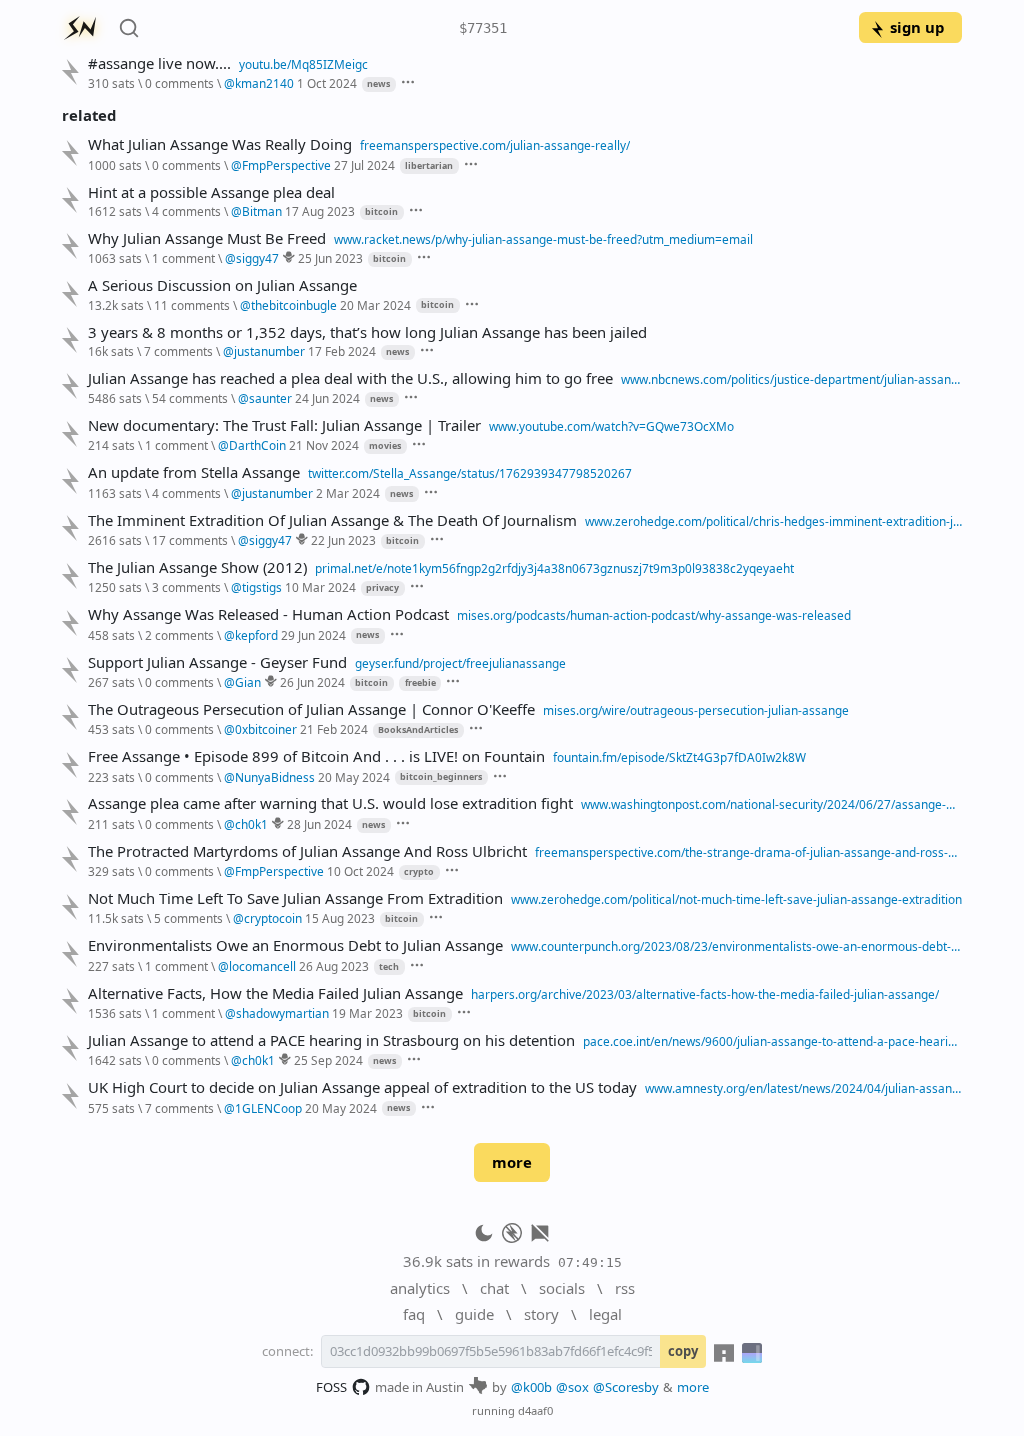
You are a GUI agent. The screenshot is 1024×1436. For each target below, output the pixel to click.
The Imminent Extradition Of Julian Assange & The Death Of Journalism (332, 520)
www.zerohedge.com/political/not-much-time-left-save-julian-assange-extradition (736, 899)
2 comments (179, 635)
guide (474, 1314)
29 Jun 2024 (313, 635)
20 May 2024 (354, 777)
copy (683, 1351)
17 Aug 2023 (320, 211)
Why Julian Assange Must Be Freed (207, 238)
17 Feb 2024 (342, 351)
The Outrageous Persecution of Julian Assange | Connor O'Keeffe (311, 709)
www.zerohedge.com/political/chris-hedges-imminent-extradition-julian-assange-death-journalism (773, 521)
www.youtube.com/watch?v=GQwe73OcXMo (611, 426)
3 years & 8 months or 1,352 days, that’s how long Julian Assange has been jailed (367, 332)
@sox (572, 1387)
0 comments (179, 83)
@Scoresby (626, 1387)
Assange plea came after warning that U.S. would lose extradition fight (330, 803)
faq (414, 1314)
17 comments (190, 540)
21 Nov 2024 (324, 445)
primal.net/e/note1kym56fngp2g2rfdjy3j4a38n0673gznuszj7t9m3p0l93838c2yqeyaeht (554, 568)
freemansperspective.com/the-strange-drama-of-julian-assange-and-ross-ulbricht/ (748, 852)
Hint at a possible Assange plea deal (211, 192)
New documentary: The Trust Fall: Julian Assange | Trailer (284, 425)
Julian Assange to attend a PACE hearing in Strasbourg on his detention (331, 1040)
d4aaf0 (535, 1410)
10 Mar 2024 (320, 587)
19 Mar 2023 (367, 1013)
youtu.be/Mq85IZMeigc (303, 64)
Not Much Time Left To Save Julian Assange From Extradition (295, 898)
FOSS (331, 1387)
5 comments (188, 918)
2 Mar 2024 (348, 493)
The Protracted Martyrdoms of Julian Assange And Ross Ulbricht (307, 851)
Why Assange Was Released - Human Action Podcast (268, 614)
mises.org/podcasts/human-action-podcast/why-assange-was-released (654, 615)
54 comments (190, 398)
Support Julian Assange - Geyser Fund (217, 662)
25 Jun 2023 (330, 258)
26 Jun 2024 (312, 682)
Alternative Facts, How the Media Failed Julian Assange (275, 993)
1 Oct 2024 (327, 83)
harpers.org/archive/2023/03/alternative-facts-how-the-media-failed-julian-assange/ (705, 994)
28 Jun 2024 (319, 824)
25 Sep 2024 (328, 1060)
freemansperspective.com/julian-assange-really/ (495, 145)
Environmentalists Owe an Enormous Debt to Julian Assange (295, 945)
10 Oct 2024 (360, 871)
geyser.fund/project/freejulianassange (460, 663)
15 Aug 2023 (340, 918)
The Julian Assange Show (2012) (197, 567)
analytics (420, 1288)
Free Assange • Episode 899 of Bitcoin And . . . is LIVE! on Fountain (316, 756)
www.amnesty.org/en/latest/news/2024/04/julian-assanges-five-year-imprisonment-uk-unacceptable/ (803, 1088)
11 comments (192, 305)
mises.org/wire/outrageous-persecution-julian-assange (696, 710)
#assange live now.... (159, 63)
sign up (917, 27)
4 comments (186, 211)
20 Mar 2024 (375, 305)
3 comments (186, 587)
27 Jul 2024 (364, 165)
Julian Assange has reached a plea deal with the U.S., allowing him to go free (350, 378)
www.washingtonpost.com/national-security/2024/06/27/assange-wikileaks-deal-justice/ (771, 804)
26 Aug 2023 (334, 966)
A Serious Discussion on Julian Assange (222, 285)
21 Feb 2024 (334, 729)
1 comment (183, 258)
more (512, 1162)
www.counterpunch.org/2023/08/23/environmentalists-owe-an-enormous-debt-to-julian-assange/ (736, 946)
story (541, 1314)
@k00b (531, 1387)
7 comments (178, 351)
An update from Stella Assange (194, 472)
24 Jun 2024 (327, 398)
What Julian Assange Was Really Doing (220, 144)
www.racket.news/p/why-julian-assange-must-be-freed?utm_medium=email (543, 239)
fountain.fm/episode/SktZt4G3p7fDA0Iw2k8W (679, 757)
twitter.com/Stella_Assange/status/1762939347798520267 (470, 473)
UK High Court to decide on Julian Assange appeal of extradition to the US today (362, 1087)
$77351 (483, 28)
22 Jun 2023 (343, 540)
